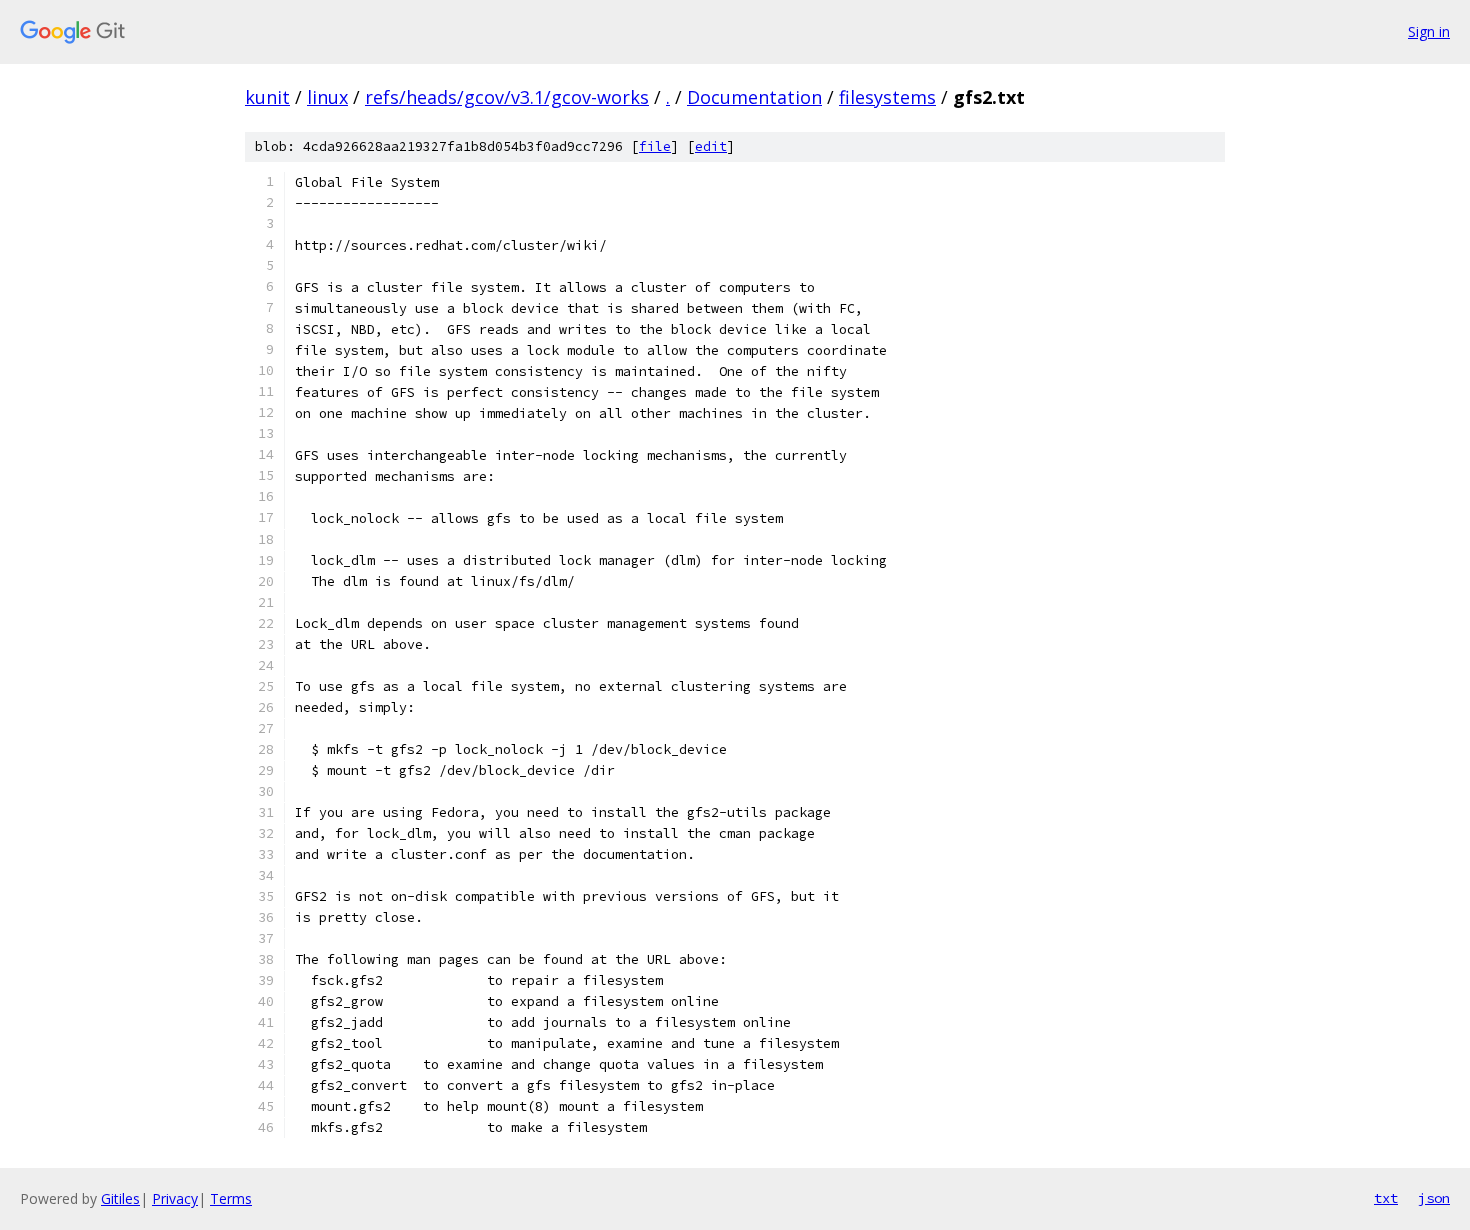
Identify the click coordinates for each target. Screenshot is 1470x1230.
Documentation (754, 97)
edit (711, 146)
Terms (231, 1198)
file (655, 146)
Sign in (1429, 31)
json (1434, 1198)
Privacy (175, 1198)
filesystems (887, 97)
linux (327, 97)
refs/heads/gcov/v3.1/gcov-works (507, 97)
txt (1386, 1198)
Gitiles (120, 1198)
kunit (267, 97)
